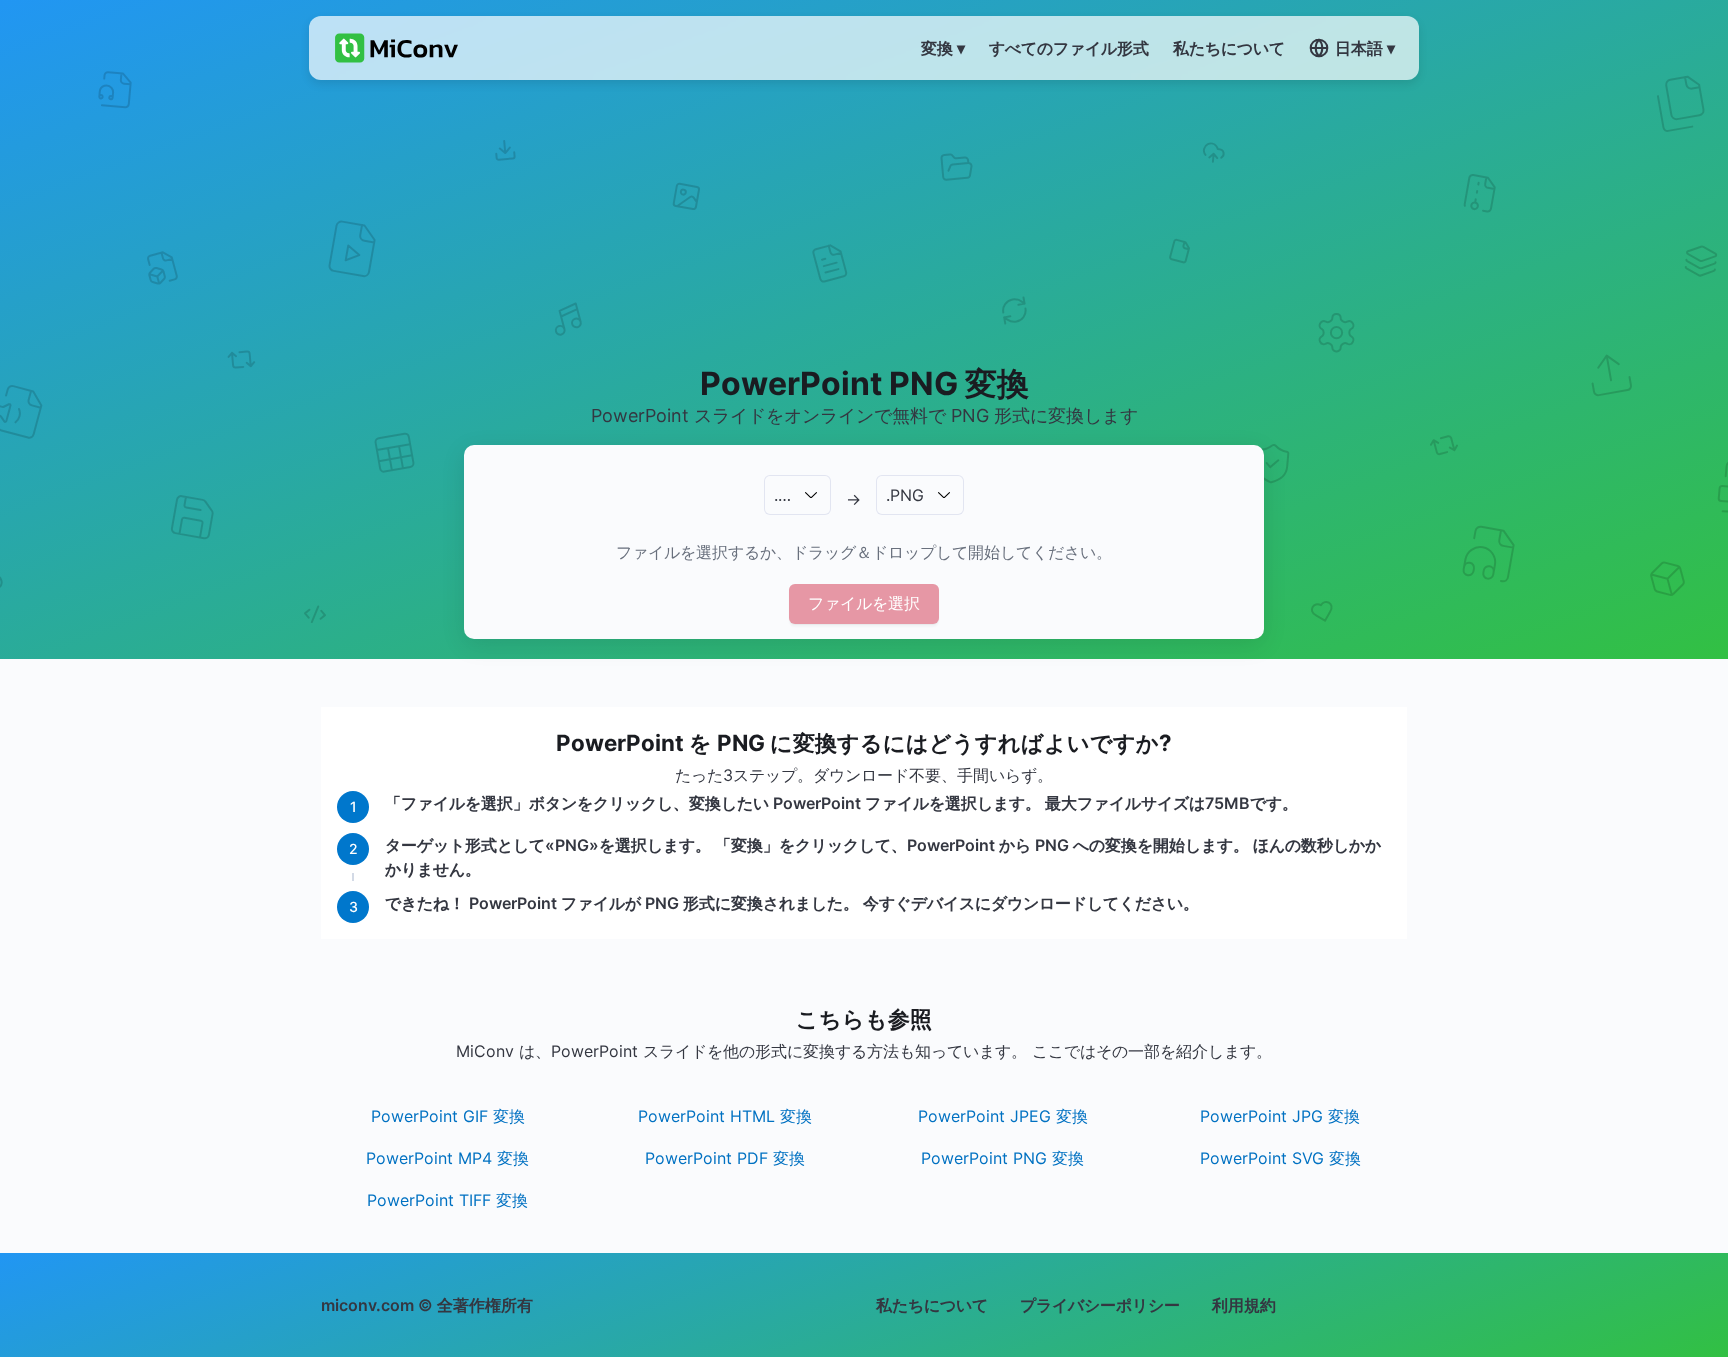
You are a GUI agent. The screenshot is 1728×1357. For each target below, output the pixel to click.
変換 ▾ (943, 48)
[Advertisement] (864, 221)
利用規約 (1244, 1305)
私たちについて (932, 1305)
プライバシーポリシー (1100, 1305)
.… (782, 495)
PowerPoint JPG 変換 (1280, 1116)
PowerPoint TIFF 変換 (447, 1200)
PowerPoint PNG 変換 (1002, 1158)
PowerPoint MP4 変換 (447, 1158)
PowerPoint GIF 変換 (448, 1116)
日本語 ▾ (1365, 48)
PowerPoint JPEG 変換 (1003, 1116)
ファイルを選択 (864, 603)
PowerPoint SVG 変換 (1280, 1158)
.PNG (905, 495)
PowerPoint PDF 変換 (725, 1158)
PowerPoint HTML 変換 (725, 1116)
